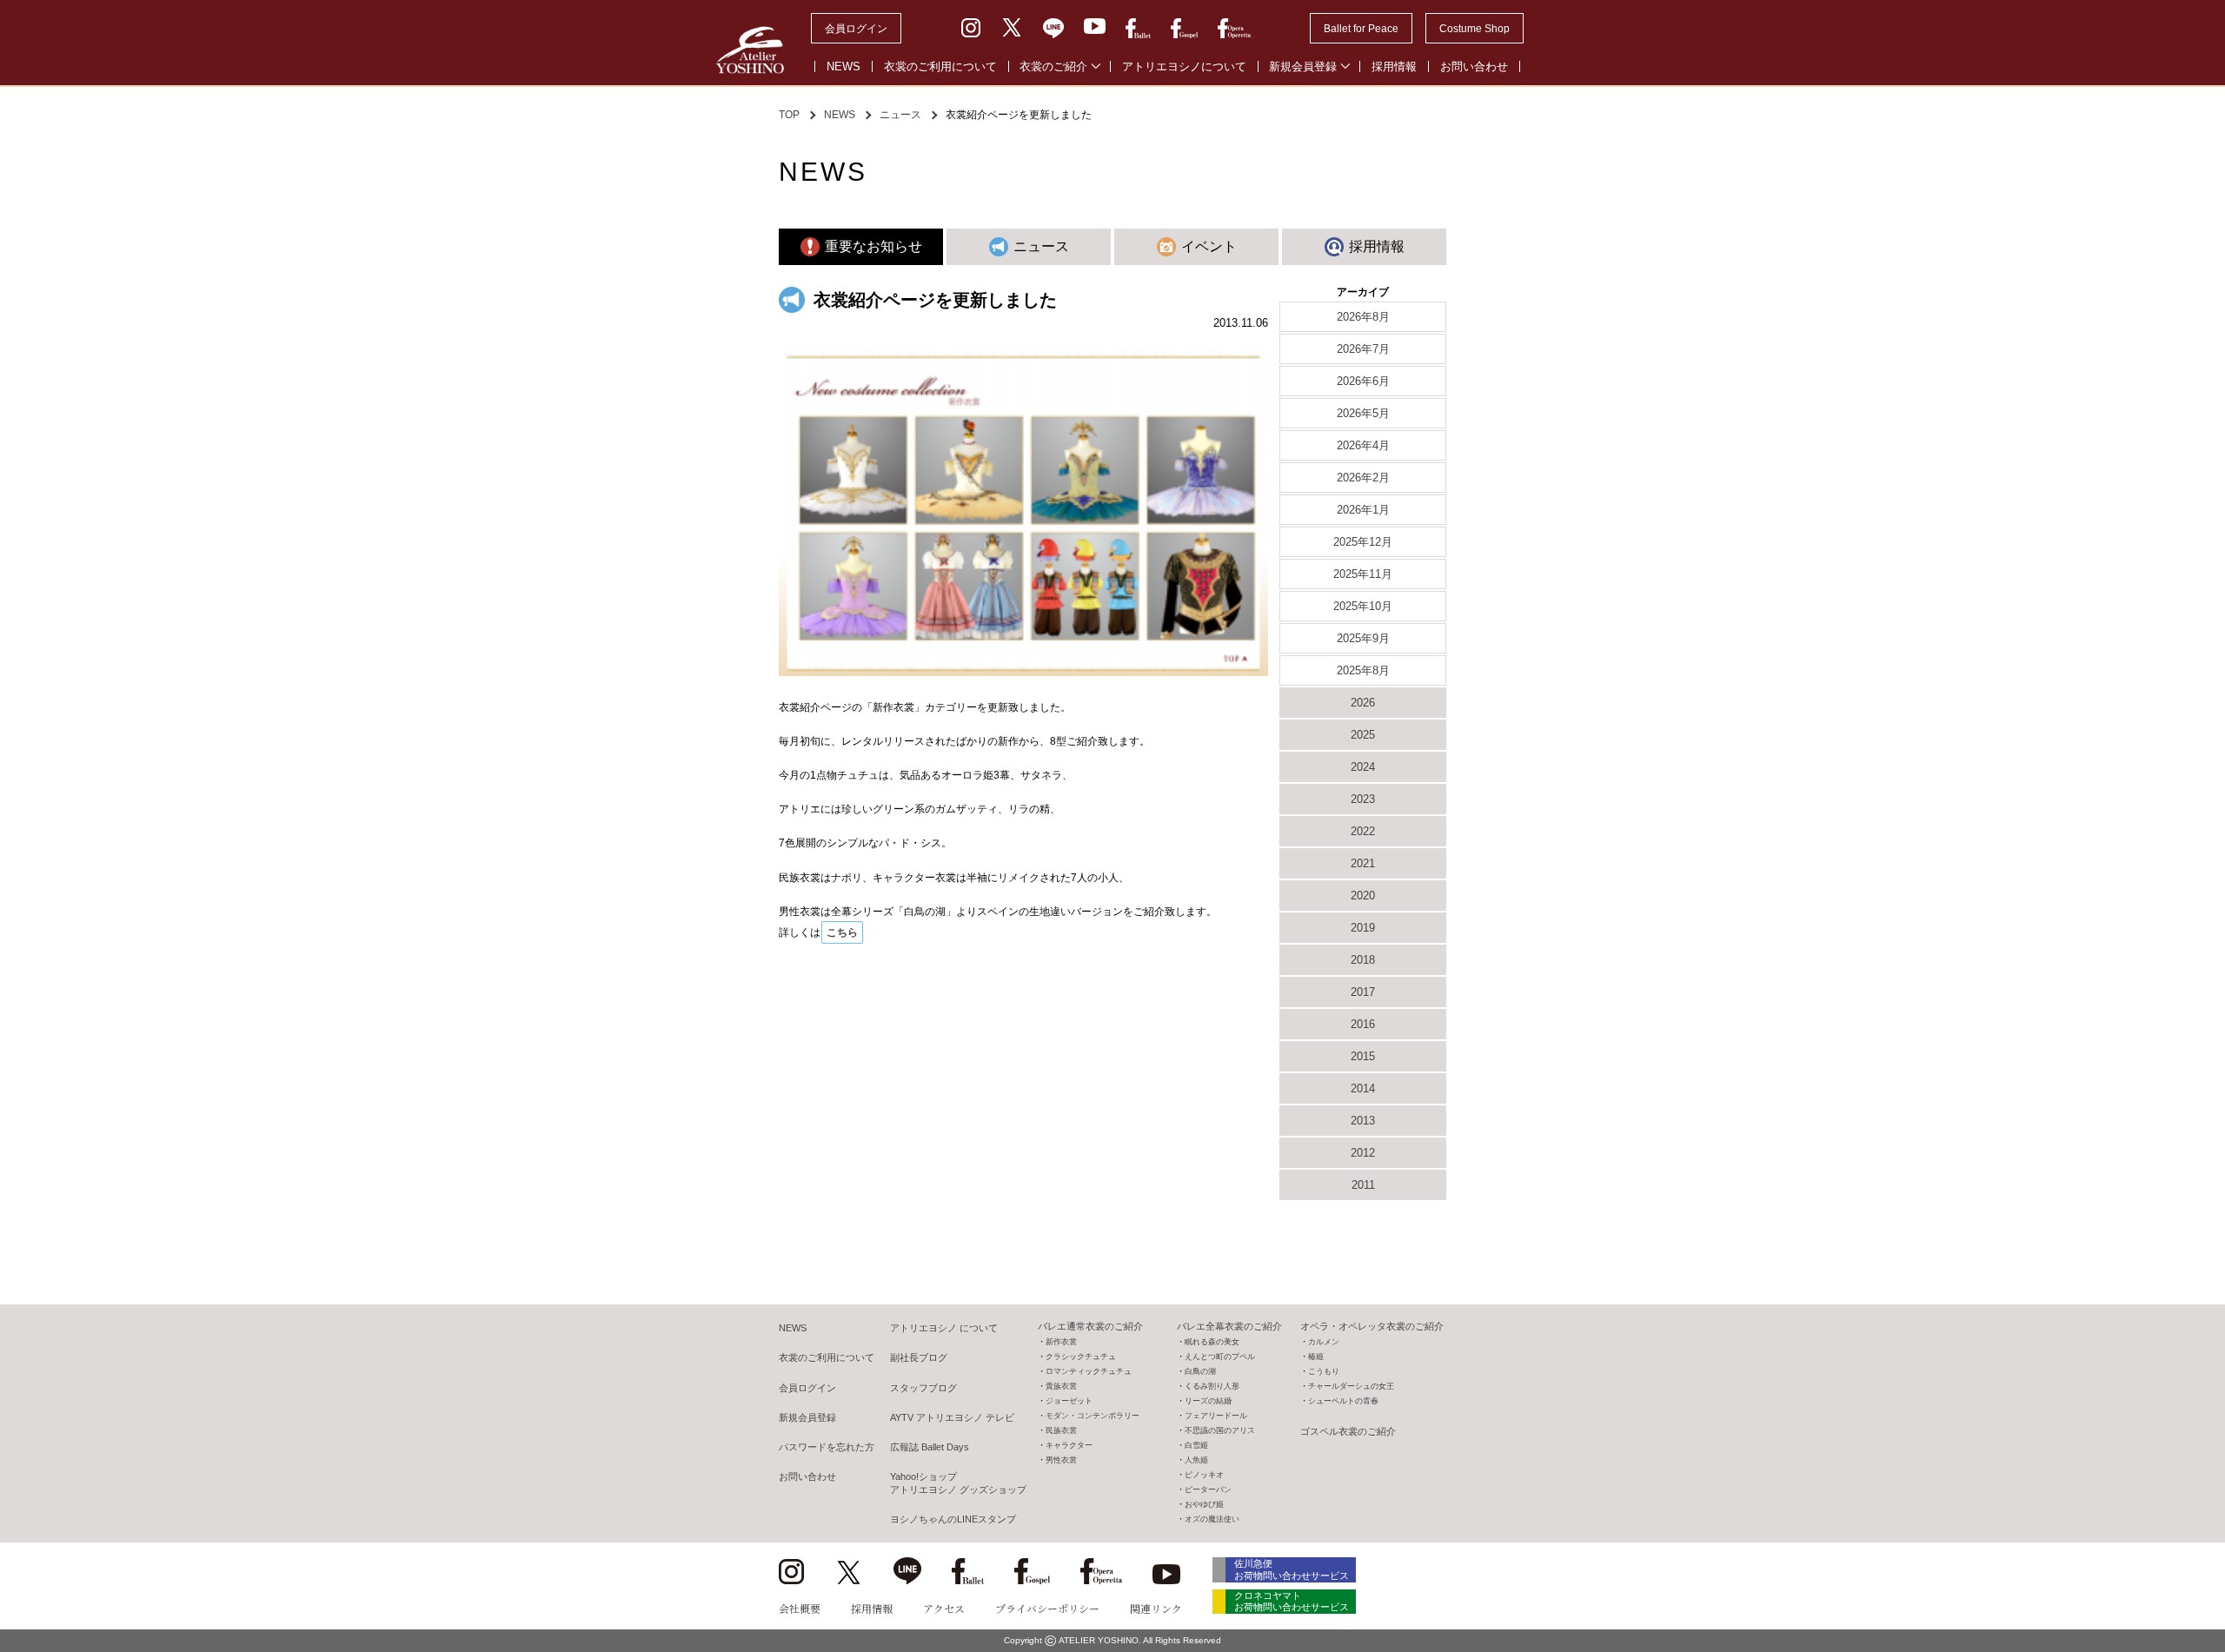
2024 (1363, 767)
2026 (1363, 703)
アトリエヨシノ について (944, 1328)
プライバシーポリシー (1047, 1608)
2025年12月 (1363, 542)
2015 (1363, 1056)
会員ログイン (856, 29)
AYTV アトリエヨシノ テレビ (952, 1417)
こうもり (1324, 1371)
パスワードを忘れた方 (827, 1447)
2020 (1363, 896)
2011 (1363, 1185)
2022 (1363, 831)
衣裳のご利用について (940, 66)
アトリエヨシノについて (1184, 66)
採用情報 (1394, 66)
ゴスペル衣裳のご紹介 (1348, 1431)
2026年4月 (1363, 445)
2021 (1363, 863)
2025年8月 (1363, 670)
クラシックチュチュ (1081, 1357)
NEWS (844, 66)
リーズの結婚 (1208, 1401)
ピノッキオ (1204, 1475)
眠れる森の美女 (1212, 1342)
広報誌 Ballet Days (930, 1447)
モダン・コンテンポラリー (1093, 1416)
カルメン (1324, 1342)
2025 (1363, 735)
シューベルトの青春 (1343, 1401)
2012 (1363, 1153)
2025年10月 (1363, 606)
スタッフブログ (923, 1388)
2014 (1363, 1088)
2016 (1363, 1024)
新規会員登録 (1303, 66)
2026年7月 (1363, 349)
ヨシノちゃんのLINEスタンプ (953, 1519)
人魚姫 (1196, 1460)
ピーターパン (1208, 1489)
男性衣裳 (1061, 1460)
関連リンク (1156, 1608)
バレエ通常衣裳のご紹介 (1090, 1326)
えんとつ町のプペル (1220, 1357)
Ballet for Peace (1361, 29)
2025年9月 (1363, 638)
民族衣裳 (1061, 1430)
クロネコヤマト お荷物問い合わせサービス (1292, 1601)
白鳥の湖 (1200, 1371)
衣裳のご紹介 (1053, 66)
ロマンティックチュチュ (1089, 1371)
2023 (1363, 799)
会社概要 (800, 1608)
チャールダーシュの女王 (1351, 1386)
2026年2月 (1363, 478)
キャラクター (1069, 1445)
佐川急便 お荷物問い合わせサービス (1292, 1569)
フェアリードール (1216, 1416)
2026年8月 (1363, 317)
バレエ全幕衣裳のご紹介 (1229, 1326)
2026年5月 (1363, 413)
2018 (1363, 960)
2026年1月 (1363, 510)
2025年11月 (1363, 574)
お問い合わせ (1474, 66)
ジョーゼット (1069, 1401)
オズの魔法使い (1212, 1519)
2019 (1363, 928)
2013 (1363, 1121)
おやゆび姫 (1204, 1504)
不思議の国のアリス (1220, 1430)
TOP (789, 115)
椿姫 (1316, 1357)
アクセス (944, 1608)
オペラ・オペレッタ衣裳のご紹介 (1372, 1326)
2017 (1363, 992)
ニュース (900, 115)
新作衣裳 (1061, 1342)
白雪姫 (1196, 1445)
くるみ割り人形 (1212, 1386)
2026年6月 (1363, 381)
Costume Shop (1474, 29)
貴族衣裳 (1061, 1386)
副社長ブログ (919, 1357)
